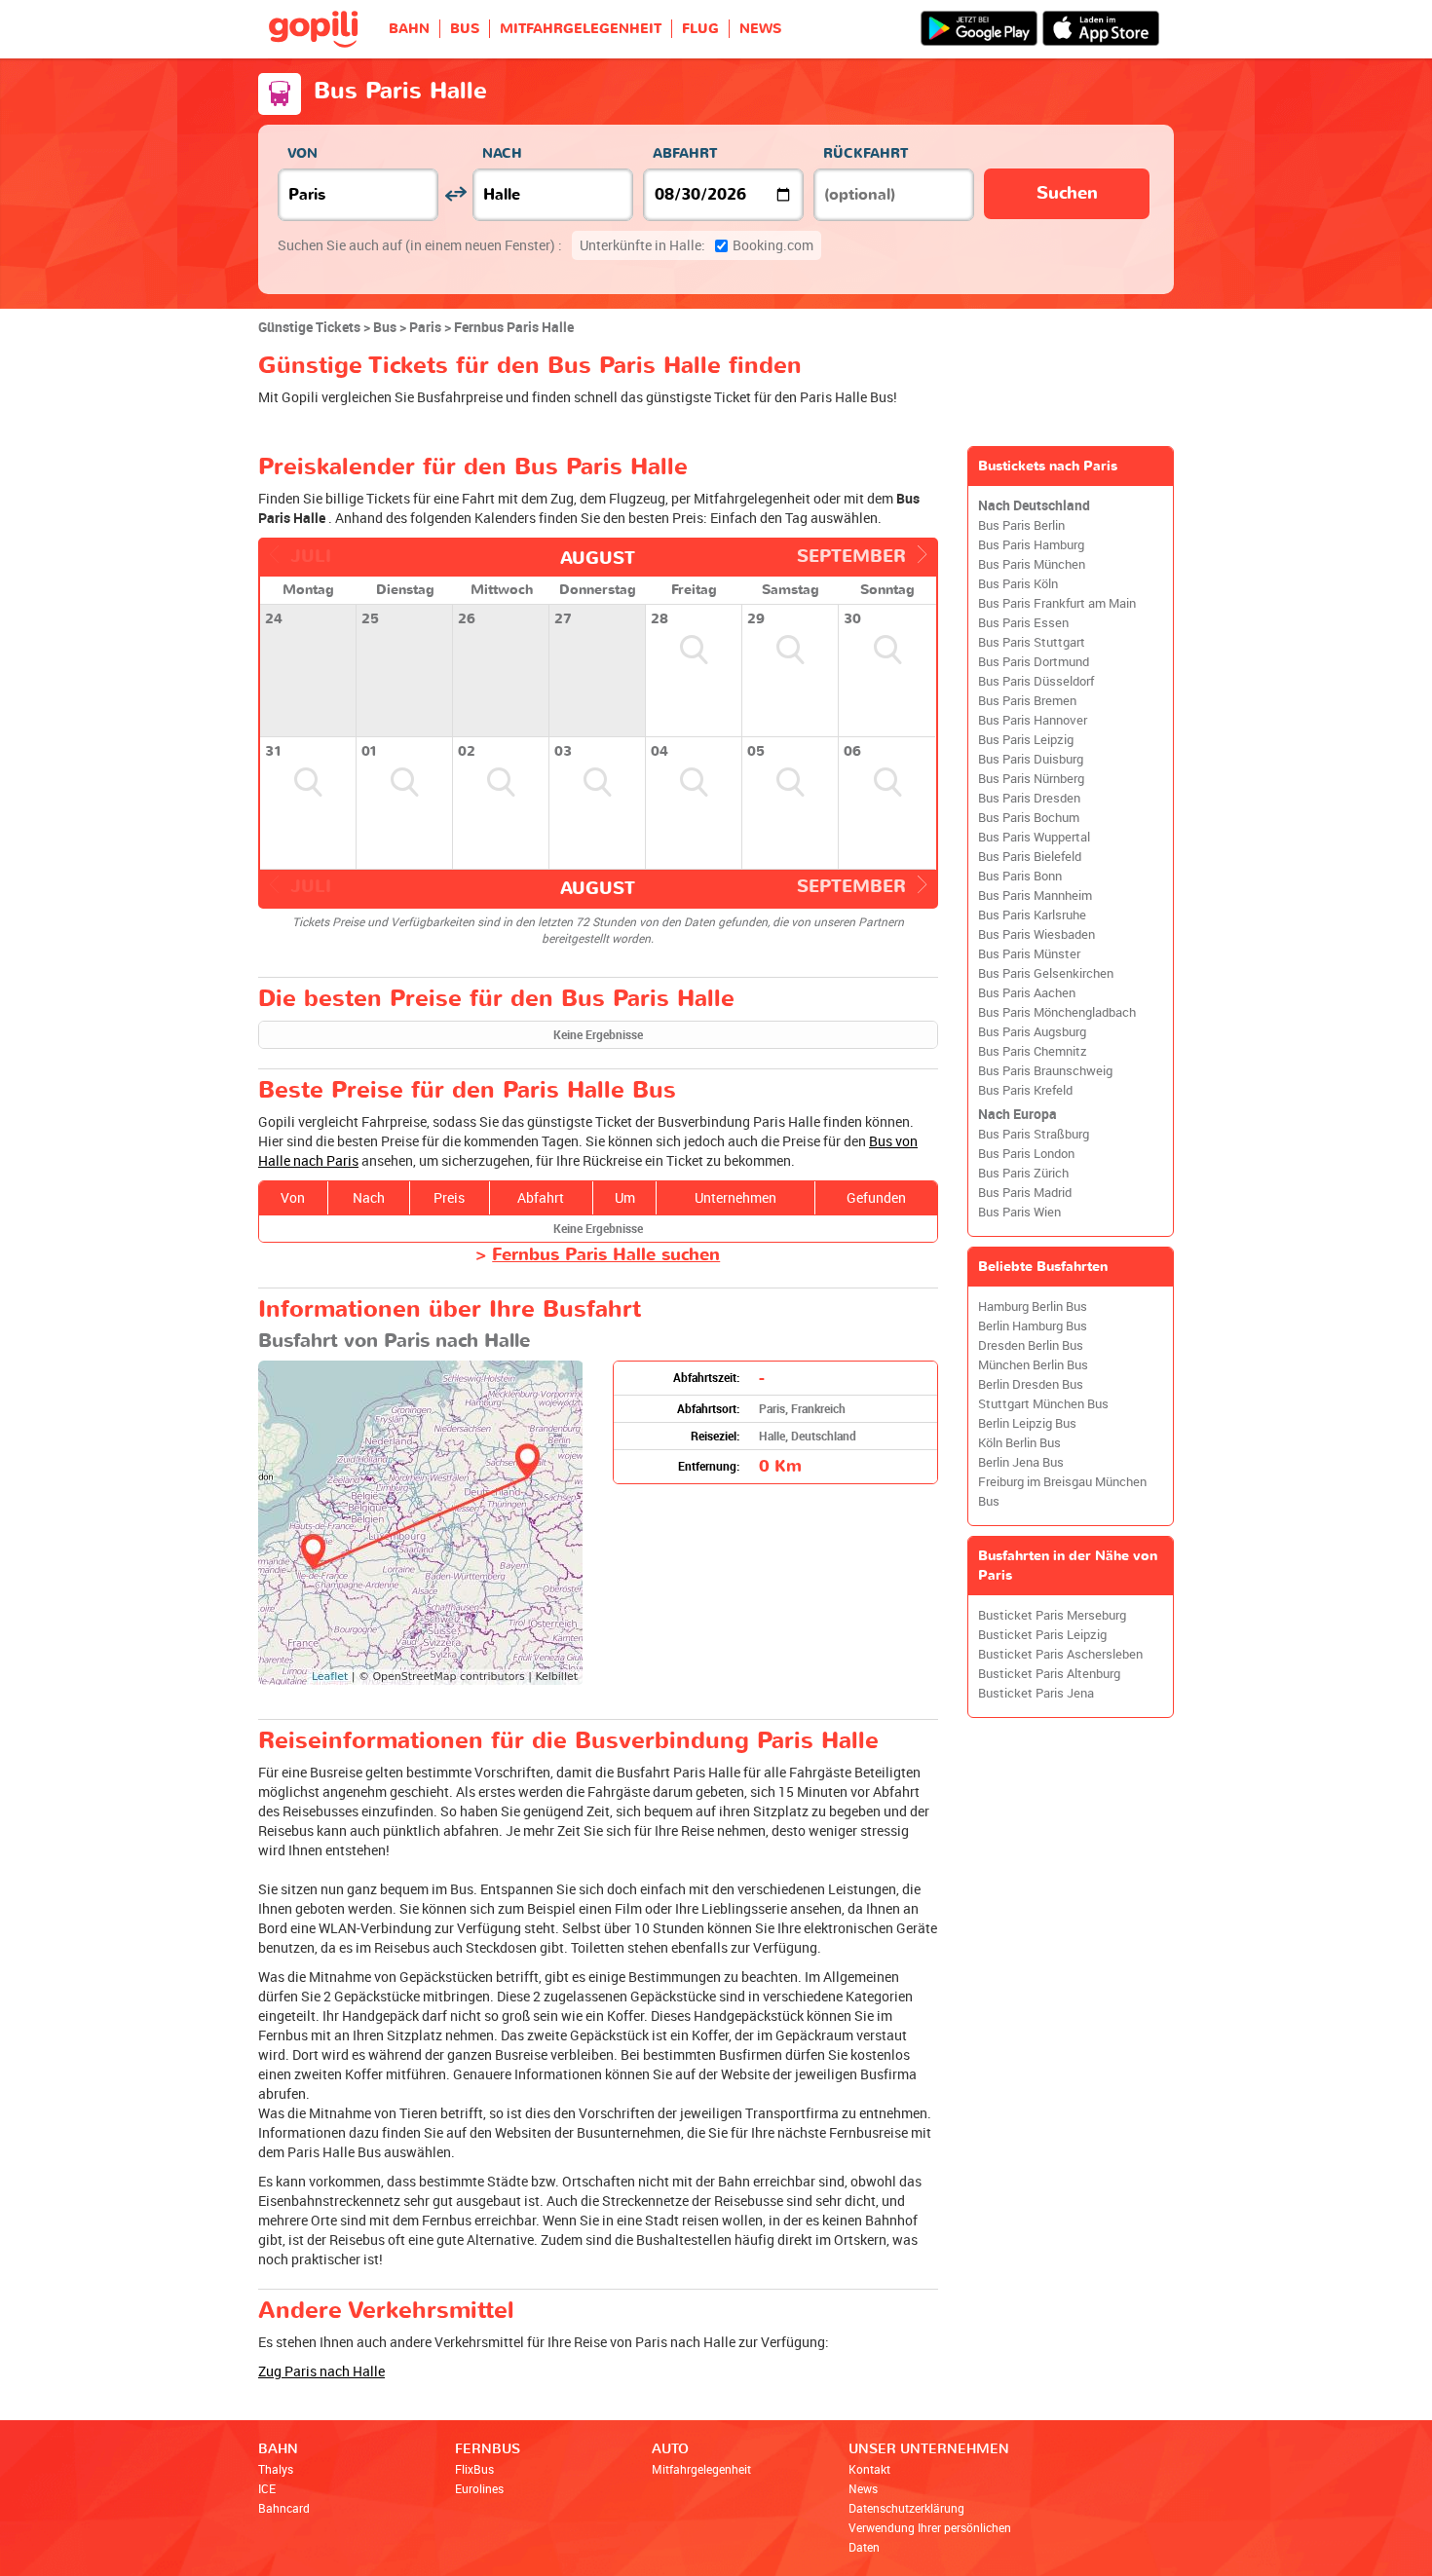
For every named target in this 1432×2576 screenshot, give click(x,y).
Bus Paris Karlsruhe (1032, 915)
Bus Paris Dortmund (1034, 662)
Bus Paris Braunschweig (1045, 1071)
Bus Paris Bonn (1020, 876)
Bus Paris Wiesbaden (1036, 934)
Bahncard (284, 2508)
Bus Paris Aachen (1027, 993)
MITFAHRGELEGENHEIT (581, 29)
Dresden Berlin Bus (1031, 1345)
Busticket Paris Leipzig (1042, 1635)
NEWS (760, 29)
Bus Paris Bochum (1029, 818)
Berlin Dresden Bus (1031, 1384)
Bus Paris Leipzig (1026, 740)
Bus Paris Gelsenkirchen (1046, 973)
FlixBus (474, 2469)
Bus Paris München (1032, 564)
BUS (465, 29)
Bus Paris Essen (1023, 623)
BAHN (409, 29)
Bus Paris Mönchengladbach (1057, 1012)
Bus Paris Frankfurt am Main (1057, 603)
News (863, 2488)
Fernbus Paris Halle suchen (606, 1255)
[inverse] (455, 194)
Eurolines (479, 2488)
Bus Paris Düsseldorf (1036, 681)
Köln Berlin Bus (1019, 1443)
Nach (502, 153)
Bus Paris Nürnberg (1031, 779)
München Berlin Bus (1033, 1365)
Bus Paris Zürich (1023, 1173)
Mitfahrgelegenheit (701, 2469)
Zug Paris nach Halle (321, 2371)
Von (302, 153)
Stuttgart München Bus (1043, 1404)
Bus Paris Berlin (1021, 525)
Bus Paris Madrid (1025, 1193)
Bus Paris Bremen (1027, 701)
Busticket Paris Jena (1036, 1693)
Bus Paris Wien (1019, 1212)
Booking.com (697, 245)
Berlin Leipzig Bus (1027, 1423)
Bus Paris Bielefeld (1030, 857)
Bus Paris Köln (1018, 584)
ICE (267, 2488)
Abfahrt (685, 153)
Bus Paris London (1026, 1154)
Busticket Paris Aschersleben (1060, 1654)
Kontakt (869, 2469)
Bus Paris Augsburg (1032, 1032)
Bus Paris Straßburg (1034, 1134)
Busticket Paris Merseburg (1052, 1615)
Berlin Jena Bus (1021, 1462)
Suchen (1067, 193)
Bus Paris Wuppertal (1034, 837)
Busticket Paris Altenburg (1049, 1674)
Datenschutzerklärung (906, 2508)
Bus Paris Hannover (1033, 720)
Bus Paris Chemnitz (1033, 1051)
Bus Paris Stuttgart (1032, 642)
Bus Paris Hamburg (1031, 545)
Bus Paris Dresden (1029, 798)
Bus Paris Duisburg (1031, 759)
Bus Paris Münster (1029, 954)
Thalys (276, 2469)
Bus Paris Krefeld (1025, 1090)
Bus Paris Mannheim (1035, 896)
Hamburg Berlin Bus (1033, 1307)
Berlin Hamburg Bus (1033, 1326)
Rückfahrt (866, 153)
